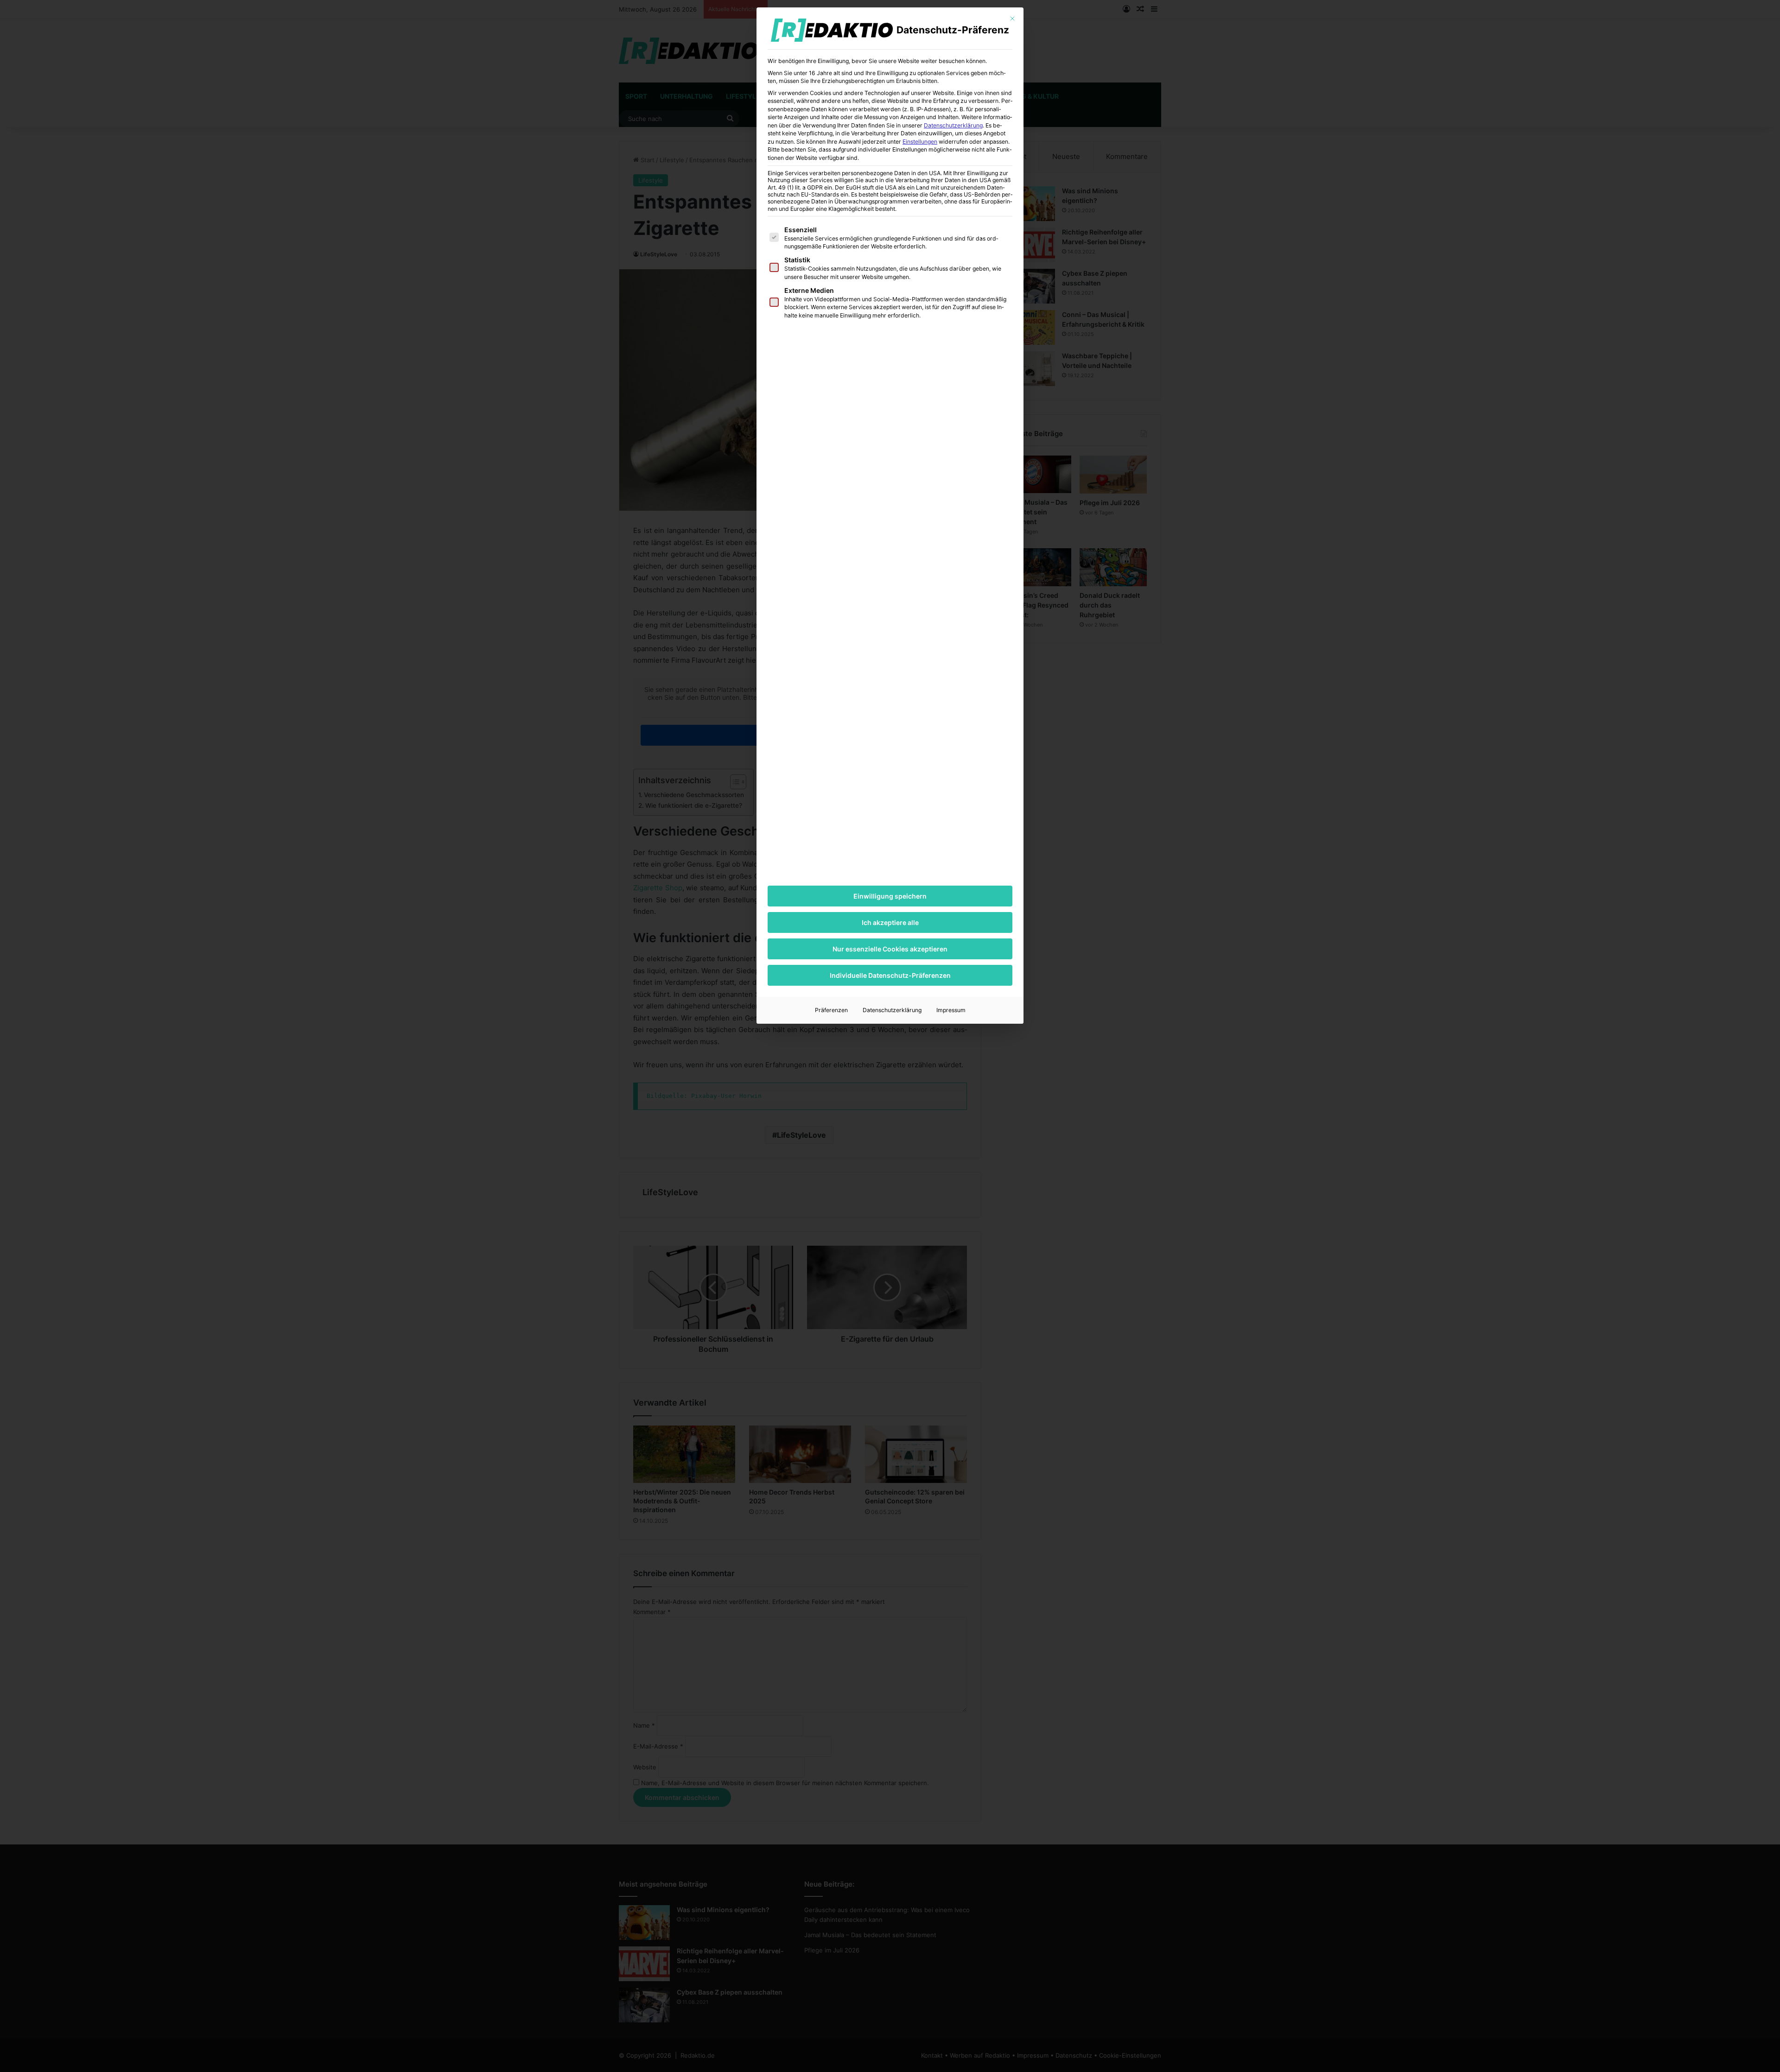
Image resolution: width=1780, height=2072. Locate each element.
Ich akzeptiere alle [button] (890, 922)
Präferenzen (831, 1010)
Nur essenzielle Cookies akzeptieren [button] (890, 949)
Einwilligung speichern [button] (890, 896)
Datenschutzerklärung (953, 125)
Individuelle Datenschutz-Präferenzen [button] (890, 975)
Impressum (951, 1010)
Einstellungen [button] (920, 142)
